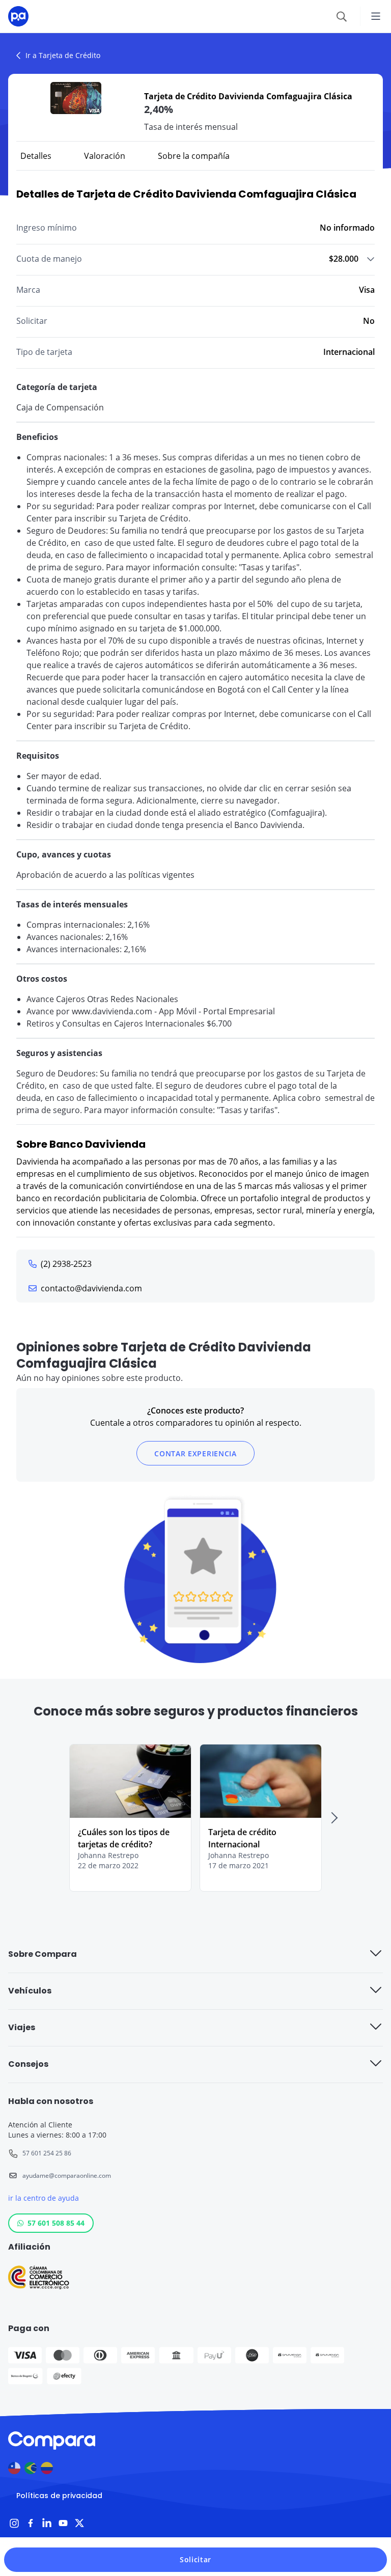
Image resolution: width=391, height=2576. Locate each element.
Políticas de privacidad (59, 2496)
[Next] (334, 1818)
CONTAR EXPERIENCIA (195, 1453)
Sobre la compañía (194, 156)
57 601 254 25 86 (47, 2153)
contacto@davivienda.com (91, 1288)
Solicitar (195, 2559)
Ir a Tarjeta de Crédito (63, 55)
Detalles (36, 156)
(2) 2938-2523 (66, 1264)
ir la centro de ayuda (44, 2198)
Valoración (105, 156)
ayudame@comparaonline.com (67, 2176)
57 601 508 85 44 (56, 2223)
